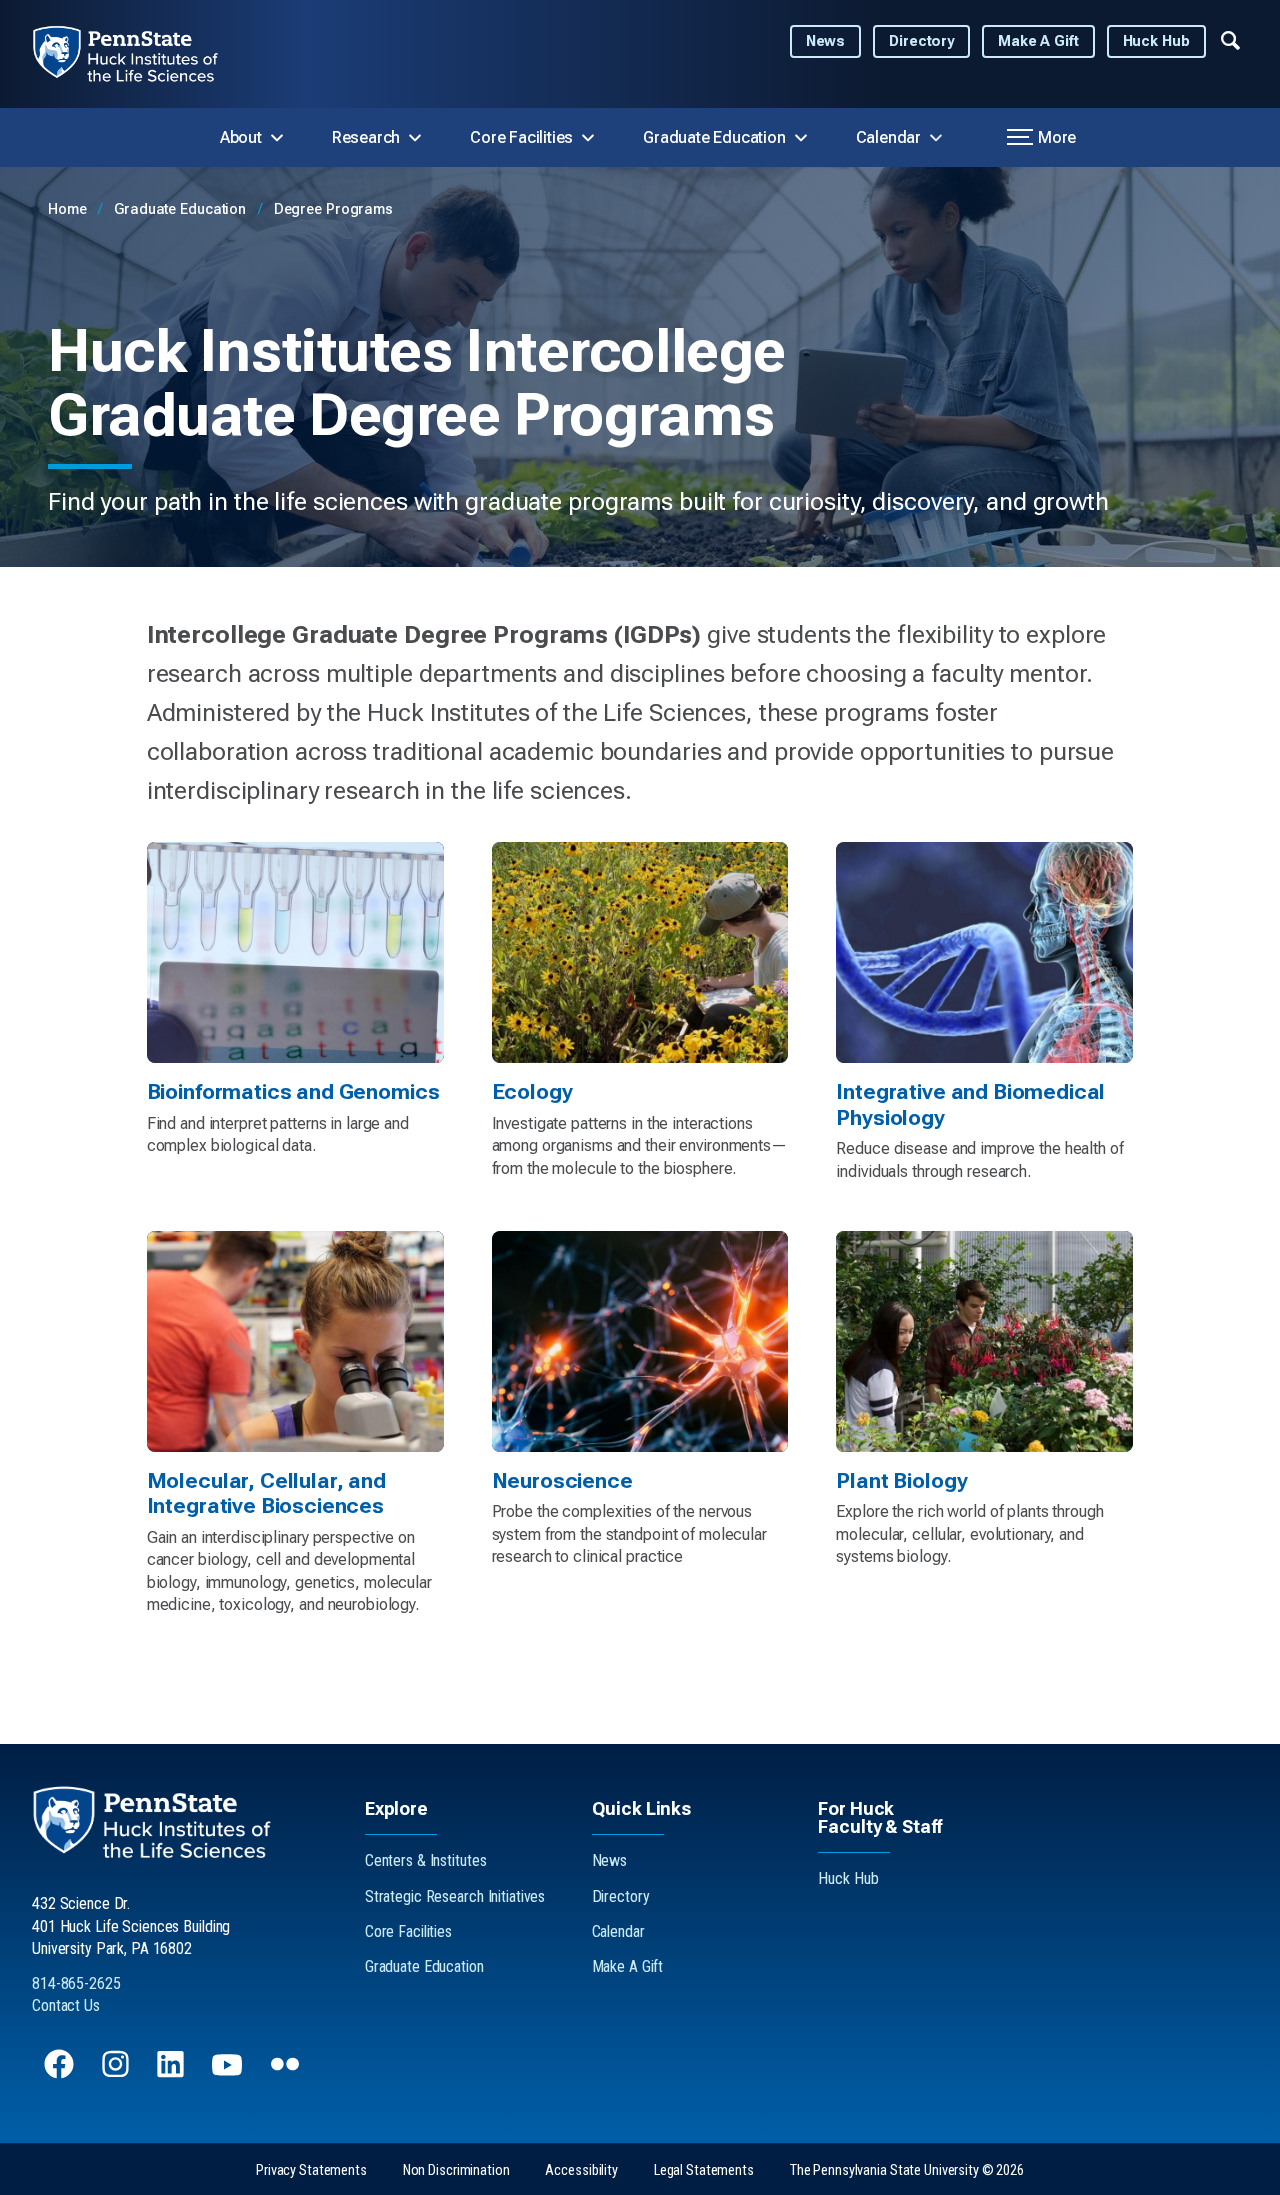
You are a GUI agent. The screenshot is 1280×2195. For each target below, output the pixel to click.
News (826, 41)
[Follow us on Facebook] (61, 2073)
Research (366, 137)
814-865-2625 (76, 1983)
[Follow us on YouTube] (229, 2073)
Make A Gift (1038, 41)
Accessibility (581, 2170)
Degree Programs (333, 209)
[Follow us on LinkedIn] (172, 2073)
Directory (921, 41)
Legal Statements (704, 2170)
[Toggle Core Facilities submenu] (588, 138)
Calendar (888, 137)
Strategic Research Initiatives (455, 1896)
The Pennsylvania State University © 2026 (907, 2170)
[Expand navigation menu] (1230, 39)
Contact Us (66, 2005)
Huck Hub (1156, 41)
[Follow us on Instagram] (117, 2073)
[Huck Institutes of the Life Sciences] (141, 54)
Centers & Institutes (426, 1860)
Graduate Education (714, 137)
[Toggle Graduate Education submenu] (801, 138)
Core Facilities (521, 137)
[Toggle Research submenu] (415, 138)
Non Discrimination (456, 2170)
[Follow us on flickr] (287, 2073)
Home (69, 209)
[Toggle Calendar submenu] (936, 138)
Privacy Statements (311, 2170)
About (241, 137)
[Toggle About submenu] (277, 138)
